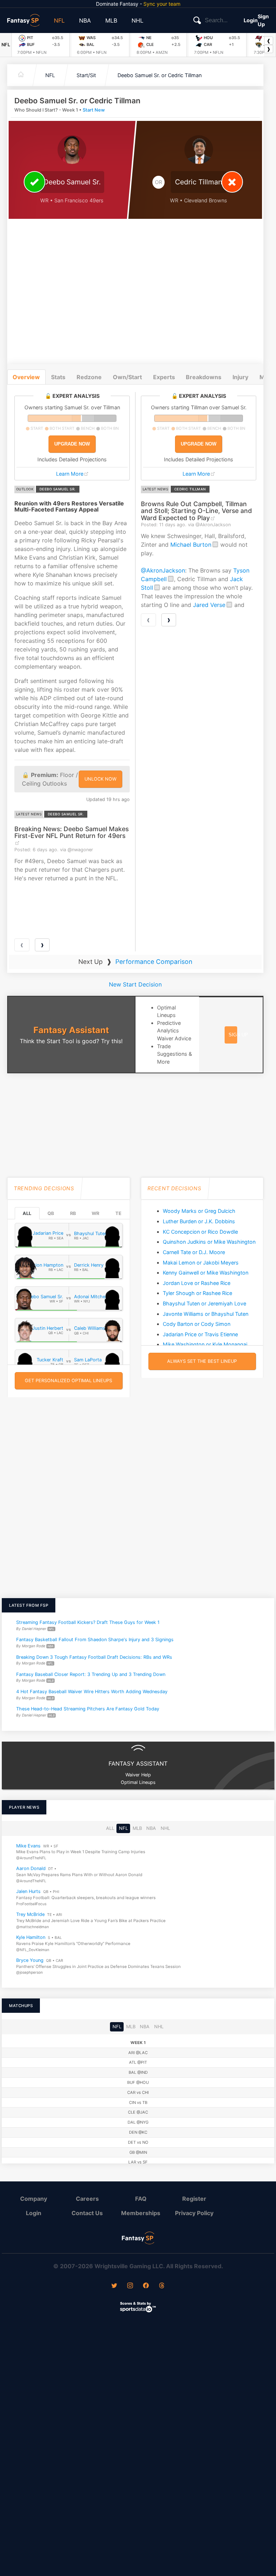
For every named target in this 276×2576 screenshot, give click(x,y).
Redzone (89, 377)
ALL (27, 1213)
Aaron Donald (31, 1869)
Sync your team (162, 4)
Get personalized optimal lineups (68, 1381)
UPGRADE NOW (72, 444)
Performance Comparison (154, 962)
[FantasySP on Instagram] (130, 2286)
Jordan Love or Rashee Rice (197, 1283)
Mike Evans (28, 1846)
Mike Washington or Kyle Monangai (205, 1344)
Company (34, 2199)
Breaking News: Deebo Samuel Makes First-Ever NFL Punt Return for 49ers (72, 832)
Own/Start (127, 377)
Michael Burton (191, 545)
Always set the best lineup (202, 1361)
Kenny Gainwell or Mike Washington (206, 1273)
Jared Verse (209, 605)
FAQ (141, 2199)
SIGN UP (238, 1035)
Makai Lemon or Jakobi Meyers (201, 1263)
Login (251, 20)
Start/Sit (86, 75)
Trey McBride (30, 1914)
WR (95, 1213)
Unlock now (100, 779)
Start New (94, 110)
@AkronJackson (163, 570)
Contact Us (87, 2213)
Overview (26, 377)
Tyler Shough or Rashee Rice (197, 1293)
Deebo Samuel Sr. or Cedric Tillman (160, 75)
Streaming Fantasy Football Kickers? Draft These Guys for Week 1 (88, 1622)
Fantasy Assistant (71, 1030)
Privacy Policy (194, 2213)
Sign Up (263, 20)
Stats (58, 377)
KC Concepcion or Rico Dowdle (200, 1232)
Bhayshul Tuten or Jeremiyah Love (204, 1303)
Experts (164, 377)
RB (73, 1213)
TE (118, 1213)
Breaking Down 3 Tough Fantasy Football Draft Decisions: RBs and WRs (94, 1657)
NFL (59, 20)
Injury (240, 377)
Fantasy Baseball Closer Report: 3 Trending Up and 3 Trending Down (91, 1674)
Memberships (141, 2213)
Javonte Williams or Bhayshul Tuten (206, 1314)
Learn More (70, 474)
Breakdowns (204, 377)
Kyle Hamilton (31, 1937)
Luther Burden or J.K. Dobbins (199, 1221)
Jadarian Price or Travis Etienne (200, 1334)
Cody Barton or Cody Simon (197, 1324)
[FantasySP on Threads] (162, 2286)
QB (51, 1213)
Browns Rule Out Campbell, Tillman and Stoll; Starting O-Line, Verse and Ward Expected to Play (196, 511)
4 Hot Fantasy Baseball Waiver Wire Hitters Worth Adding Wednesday (92, 1692)
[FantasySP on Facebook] (146, 2286)
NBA (85, 20)
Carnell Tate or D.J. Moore (194, 1252)
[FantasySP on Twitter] (114, 2286)
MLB (111, 20)
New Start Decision (135, 984)
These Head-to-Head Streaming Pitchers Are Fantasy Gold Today (88, 1709)
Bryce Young (30, 1960)
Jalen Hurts (28, 1892)
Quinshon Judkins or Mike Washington (209, 1242)
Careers (87, 2199)
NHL (137, 20)
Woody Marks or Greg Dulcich (199, 1211)
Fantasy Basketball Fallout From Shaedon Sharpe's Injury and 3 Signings (95, 1640)
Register (194, 2199)
